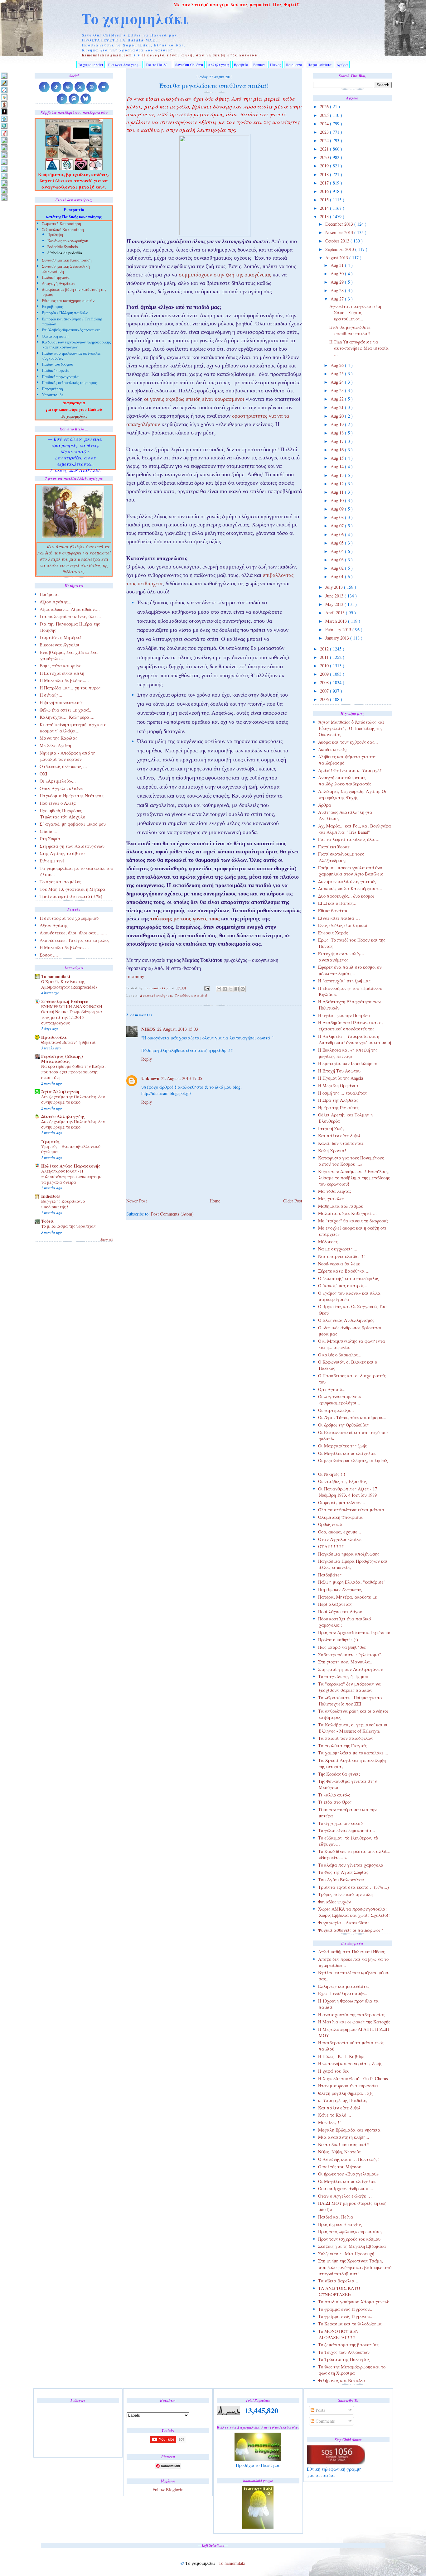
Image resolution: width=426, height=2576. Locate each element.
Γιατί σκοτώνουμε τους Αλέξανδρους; (341, 857)
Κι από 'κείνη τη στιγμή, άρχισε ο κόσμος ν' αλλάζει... (73, 728)
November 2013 (340, 232)
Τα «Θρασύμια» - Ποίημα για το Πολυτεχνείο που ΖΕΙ (350, 1701)
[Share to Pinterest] (243, 989)
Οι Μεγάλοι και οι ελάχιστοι (347, 1453)
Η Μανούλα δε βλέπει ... (64, 947)
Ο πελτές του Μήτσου (340, 2167)
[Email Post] (207, 988)
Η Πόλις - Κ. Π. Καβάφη (342, 2056)
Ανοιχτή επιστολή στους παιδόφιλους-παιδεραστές (345, 781)
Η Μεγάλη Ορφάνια (338, 1085)
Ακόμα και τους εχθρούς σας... (348, 742)
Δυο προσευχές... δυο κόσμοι (346, 896)
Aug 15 (338, 458)
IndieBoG (51, 1196)
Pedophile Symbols (63, 247)
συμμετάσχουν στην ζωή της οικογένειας (226, 276)
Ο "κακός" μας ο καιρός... (343, 1286)
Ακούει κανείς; (333, 749)
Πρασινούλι (54, 1037)
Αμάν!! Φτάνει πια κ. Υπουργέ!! (350, 770)
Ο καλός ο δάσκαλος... (340, 1355)
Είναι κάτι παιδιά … (339, 918)
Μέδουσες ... (330, 1242)
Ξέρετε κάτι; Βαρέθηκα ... (344, 1271)
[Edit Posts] (4, 83)
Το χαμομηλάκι (135, 18)
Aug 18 (338, 433)
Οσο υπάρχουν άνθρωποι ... (346, 2188)
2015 (325, 200)
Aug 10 (338, 500)
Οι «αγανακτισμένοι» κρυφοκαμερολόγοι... (340, 1400)
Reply (147, 1059)
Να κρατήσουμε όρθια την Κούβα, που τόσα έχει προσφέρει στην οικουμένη (73, 1072)
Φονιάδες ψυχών (334, 1902)
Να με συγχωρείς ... (338, 1249)
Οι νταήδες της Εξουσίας (343, 1481)
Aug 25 (338, 374)
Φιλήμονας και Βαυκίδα (342, 2380)
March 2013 (337, 621)
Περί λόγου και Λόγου (340, 1612)
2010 (325, 666)
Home (215, 1201)
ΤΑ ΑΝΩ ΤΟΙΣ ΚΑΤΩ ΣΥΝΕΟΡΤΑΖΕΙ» (339, 2291)
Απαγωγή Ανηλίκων (58, 284)
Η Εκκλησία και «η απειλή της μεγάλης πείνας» (348, 1053)
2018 (325, 174)
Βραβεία (241, 65)
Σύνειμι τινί (52, 861)
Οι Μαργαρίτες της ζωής (342, 1446)
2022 (325, 140)
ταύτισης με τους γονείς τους (185, 919)
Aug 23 (338, 390)
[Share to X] (231, 989)
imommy (135, 977)
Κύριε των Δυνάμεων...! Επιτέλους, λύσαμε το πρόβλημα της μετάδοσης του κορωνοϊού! (354, 1178)
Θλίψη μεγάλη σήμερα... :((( (346, 2093)
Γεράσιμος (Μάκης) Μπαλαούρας (62, 1059)
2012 (325, 649)
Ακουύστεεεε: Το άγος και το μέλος (75, 940)
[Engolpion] (4, 111)
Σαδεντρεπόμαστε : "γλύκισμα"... (351, 1655)
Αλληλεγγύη (218, 65)
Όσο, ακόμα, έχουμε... (340, 1532)
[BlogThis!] (225, 989)
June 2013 (335, 596)
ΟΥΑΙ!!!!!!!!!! (331, 1546)
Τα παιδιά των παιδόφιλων (346, 1738)
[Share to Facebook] (237, 989)
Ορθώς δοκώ (330, 1524)
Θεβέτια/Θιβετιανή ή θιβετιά (68, 1042)
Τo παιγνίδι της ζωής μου (343, 1676)
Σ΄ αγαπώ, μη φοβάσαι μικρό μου (73, 824)
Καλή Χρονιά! (332, 1151)
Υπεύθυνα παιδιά (191, 995)
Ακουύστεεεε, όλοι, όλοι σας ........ (73, 933)
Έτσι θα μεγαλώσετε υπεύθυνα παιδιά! (350, 330)
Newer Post (137, 1201)
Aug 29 (338, 282)
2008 (325, 682)
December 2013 (340, 224)
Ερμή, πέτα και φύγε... (62, 666)
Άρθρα (342, 65)
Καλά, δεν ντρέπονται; (341, 1143)
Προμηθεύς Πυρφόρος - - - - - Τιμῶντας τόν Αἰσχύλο (68, 814)
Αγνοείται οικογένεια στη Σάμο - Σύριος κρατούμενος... (355, 312)
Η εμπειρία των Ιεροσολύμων (348, 1063)
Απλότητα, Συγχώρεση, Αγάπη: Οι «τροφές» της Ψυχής (352, 794)
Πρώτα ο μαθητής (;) (338, 1640)
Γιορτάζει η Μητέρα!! (61, 637)
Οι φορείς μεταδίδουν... (342, 1502)
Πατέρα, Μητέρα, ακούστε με (348, 1597)
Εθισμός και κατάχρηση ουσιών (68, 301)
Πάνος (276, 65)
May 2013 (335, 604)
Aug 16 (338, 450)
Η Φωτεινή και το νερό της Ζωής (350, 2063)
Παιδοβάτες (330, 1575)
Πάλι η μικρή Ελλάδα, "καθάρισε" (352, 1582)
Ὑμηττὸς (51, 1141)
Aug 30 (338, 273)
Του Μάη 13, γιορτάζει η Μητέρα (73, 889)
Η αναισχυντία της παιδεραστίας (352, 2015)
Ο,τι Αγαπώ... (332, 1389)
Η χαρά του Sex (333, 2071)
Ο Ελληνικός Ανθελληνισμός (346, 1320)
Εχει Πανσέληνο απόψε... (343, 1993)
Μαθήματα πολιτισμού (341, 1206)
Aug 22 (338, 399)
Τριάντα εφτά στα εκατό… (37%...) (353, 1887)
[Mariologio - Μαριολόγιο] (4, 140)
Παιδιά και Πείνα (336, 2217)
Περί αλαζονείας (335, 1604)
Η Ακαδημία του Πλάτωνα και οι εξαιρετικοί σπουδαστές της (351, 1026)
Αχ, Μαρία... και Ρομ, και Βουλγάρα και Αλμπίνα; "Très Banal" (355, 829)
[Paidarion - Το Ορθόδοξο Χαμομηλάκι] (4, 169)
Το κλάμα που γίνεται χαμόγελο (351, 1865)
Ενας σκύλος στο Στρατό (343, 925)
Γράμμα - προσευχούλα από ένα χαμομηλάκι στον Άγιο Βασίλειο (351, 871)
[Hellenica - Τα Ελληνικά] (4, 126)
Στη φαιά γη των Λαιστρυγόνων (351, 1669)
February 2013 (339, 629)
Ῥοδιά (47, 1221)
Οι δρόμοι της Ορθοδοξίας (343, 1425)
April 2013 (336, 613)
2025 (325, 115)
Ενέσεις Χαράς (333, 933)
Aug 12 (338, 484)
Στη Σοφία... (52, 839)
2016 (325, 191)
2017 (325, 183)
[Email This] (219, 989)
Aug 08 (338, 517)
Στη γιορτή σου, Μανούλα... (346, 1662)
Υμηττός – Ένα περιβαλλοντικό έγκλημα (71, 1149)
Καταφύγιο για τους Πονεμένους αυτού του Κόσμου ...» (351, 1161)
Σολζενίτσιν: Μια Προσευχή (346, 2254)
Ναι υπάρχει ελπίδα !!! (341, 1256)
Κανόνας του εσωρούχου (68, 241)
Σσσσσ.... (48, 831)
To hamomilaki (56, 976)
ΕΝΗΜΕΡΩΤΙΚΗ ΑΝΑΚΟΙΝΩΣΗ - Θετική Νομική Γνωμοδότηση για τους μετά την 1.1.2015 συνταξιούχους (73, 1015)
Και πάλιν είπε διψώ (339, 1136)
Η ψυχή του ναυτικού (61, 702)
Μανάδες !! (329, 2122)
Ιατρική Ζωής (331, 1128)
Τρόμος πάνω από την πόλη (345, 1894)
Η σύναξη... (51, 695)
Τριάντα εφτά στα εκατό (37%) (71, 896)
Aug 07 (338, 526)
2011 (325, 657)
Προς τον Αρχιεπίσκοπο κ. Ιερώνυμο (354, 1632)
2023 (325, 132)
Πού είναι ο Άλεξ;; (58, 803)
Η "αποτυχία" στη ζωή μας (344, 981)
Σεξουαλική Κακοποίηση (63, 230)
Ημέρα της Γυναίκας (338, 1108)
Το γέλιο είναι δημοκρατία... (347, 1830)
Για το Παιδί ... (158, 65)
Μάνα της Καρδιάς (58, 738)
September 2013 (340, 249)
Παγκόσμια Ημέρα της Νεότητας (72, 796)
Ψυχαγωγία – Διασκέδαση (344, 1923)
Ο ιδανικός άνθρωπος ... (63, 766)
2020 (325, 157)
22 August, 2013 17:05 (182, 1078)
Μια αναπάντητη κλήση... (344, 2137)
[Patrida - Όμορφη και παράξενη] (4, 176)
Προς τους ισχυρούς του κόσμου (349, 2239)
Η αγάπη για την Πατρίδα (344, 1015)
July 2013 (335, 587)
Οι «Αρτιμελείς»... (58, 781)
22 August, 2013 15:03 (178, 1029)
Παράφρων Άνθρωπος (340, 1589)
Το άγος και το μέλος (60, 882)
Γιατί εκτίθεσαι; (334, 847)
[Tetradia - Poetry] (4, 190)
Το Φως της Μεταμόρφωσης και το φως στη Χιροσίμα (352, 2370)
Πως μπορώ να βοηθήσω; (342, 1647)
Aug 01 (338, 576)
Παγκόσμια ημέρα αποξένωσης (349, 1554)
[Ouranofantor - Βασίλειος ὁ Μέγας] (4, 154)
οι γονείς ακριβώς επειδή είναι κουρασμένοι (194, 400)
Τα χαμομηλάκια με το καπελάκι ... (353, 1753)
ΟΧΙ (44, 774)
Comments (325, 2421)
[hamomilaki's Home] (4, 76)
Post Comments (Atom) (172, 1214)
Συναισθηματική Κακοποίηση (67, 261)
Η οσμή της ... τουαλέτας (342, 1093)
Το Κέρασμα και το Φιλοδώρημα (350, 2324)
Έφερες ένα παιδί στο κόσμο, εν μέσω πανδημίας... (350, 970)
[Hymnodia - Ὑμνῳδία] (4, 133)
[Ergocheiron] (4, 119)
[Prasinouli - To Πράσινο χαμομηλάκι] (4, 183)
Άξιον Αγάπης (54, 925)
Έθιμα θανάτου (333, 911)
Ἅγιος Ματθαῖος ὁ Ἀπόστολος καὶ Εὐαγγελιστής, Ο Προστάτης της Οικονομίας (351, 728)
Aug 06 (338, 534)
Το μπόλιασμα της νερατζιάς (68, 1226)
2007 (325, 691)
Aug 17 (338, 441)
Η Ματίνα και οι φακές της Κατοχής (354, 2022)
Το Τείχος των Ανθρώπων (344, 2352)
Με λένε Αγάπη (55, 745)
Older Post (293, 1201)
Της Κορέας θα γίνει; (339, 1774)
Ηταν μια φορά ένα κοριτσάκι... (350, 2086)
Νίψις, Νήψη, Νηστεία (339, 2152)
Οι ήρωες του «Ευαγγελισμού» (348, 2174)
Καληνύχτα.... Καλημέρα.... (67, 717)
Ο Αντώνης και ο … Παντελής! (349, 2159)
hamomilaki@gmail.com (107, 55)
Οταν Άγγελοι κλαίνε (340, 1539)
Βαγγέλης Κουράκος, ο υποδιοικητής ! (63, 1204)
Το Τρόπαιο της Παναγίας (344, 2359)
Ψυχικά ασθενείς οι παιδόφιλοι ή (351, 1930)
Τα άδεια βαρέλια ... (339, 2281)
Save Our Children (189, 65)
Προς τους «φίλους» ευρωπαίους (350, 2231)
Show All (107, 1240)
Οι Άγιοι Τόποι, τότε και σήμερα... (352, 1417)
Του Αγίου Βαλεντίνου (341, 1880)
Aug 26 (338, 365)
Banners (259, 65)
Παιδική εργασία (56, 278)
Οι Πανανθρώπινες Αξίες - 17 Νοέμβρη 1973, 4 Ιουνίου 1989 (348, 1492)
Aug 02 (338, 568)
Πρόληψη (55, 235)
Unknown (150, 1078)
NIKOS (148, 1029)
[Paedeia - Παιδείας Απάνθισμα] (4, 162)
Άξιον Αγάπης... (56, 602)
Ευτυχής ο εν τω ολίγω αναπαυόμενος (341, 957)
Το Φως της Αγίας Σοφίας (343, 1872)
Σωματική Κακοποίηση (61, 224)
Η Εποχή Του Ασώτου (339, 1071)
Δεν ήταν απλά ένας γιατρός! (348, 881)
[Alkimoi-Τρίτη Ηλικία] (4, 97)
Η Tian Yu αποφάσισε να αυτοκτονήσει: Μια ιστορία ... (359, 348)
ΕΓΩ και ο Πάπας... (337, 903)
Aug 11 (338, 492)
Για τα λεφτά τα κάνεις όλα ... (349, 839)
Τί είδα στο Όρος (335, 1802)
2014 (325, 208)
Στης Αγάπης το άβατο (62, 853)
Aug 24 (338, 382)
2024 (325, 124)
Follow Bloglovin (168, 2490)
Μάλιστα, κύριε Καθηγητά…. (347, 1213)
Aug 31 (338, 265)
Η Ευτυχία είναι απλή (62, 673)
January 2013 (338, 638)
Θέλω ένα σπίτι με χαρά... (66, 710)
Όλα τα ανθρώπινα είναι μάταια (351, 1510)
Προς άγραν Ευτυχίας (340, 2224)
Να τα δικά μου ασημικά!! (344, 2144)
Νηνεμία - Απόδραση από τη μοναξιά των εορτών (68, 756)
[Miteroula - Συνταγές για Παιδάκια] (4, 147)
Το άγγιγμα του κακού (340, 1823)
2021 (325, 149)
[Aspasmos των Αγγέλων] (4, 104)
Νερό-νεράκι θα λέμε (339, 1264)
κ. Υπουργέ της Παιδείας (343, 2100)
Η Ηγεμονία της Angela (341, 1078)
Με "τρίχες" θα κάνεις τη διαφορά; (353, 1221)
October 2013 (338, 241)
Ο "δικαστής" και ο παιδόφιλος (349, 1278)
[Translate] (4, 90)
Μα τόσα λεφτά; (335, 1191)
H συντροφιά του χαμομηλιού (69, 918)
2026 (325, 106)
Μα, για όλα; (331, 1199)
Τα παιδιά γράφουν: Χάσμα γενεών (354, 2302)
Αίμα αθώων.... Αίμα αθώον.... (70, 609)
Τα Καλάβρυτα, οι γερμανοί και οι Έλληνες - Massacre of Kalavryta (353, 1728)
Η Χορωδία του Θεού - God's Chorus (353, 2078)
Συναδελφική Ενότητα (65, 1001)
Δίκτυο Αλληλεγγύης (63, 1116)
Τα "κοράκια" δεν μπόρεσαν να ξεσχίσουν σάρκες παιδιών (349, 1687)
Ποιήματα (294, 65)
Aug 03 (338, 560)
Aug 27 (338, 299)
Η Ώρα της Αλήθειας (338, 1100)
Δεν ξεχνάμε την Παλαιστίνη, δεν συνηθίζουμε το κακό (73, 1100)
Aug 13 (338, 475)
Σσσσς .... (49, 955)
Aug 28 (338, 290)
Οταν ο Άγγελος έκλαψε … (345, 2196)
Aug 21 (338, 407)
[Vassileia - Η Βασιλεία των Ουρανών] (4, 197)
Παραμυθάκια (320, 65)
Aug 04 (338, 551)
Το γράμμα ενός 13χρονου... (346, 2309)
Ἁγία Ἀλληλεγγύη (60, 1092)
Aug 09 (338, 509)
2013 (325, 216)
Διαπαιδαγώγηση (156, 995)
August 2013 (337, 258)
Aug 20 (338, 416)
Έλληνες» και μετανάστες (344, 1986)
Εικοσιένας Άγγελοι (60, 645)
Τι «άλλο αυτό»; (334, 1795)
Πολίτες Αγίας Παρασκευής (71, 1166)
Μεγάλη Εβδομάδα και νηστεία (349, 2130)
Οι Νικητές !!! (332, 1474)
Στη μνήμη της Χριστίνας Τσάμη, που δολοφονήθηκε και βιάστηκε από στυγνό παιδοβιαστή (355, 2267)
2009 (325, 674)
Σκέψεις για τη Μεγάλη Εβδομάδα (352, 2246)
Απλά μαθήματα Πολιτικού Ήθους (351, 1952)
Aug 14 (338, 466)
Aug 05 (338, 543)
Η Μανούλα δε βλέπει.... (64, 680)
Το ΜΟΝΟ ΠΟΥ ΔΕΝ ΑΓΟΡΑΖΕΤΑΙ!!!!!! (338, 2334)
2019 (325, 166)
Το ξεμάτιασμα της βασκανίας (348, 2345)
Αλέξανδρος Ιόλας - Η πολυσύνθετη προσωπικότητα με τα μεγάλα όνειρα (72, 1176)
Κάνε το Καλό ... (335, 2115)
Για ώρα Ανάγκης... (125, 65)
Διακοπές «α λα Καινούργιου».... (351, 888)
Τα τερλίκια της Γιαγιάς (342, 1746)
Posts (320, 2410)
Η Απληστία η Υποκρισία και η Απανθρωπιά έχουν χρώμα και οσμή (355, 1039)
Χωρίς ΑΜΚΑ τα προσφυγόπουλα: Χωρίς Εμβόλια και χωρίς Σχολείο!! (354, 1912)
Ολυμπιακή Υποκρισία (340, 1517)
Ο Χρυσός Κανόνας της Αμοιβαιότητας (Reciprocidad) (69, 984)
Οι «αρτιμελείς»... (336, 1410)
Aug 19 (338, 424)
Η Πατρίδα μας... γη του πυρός (70, 688)
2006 (325, 699)
